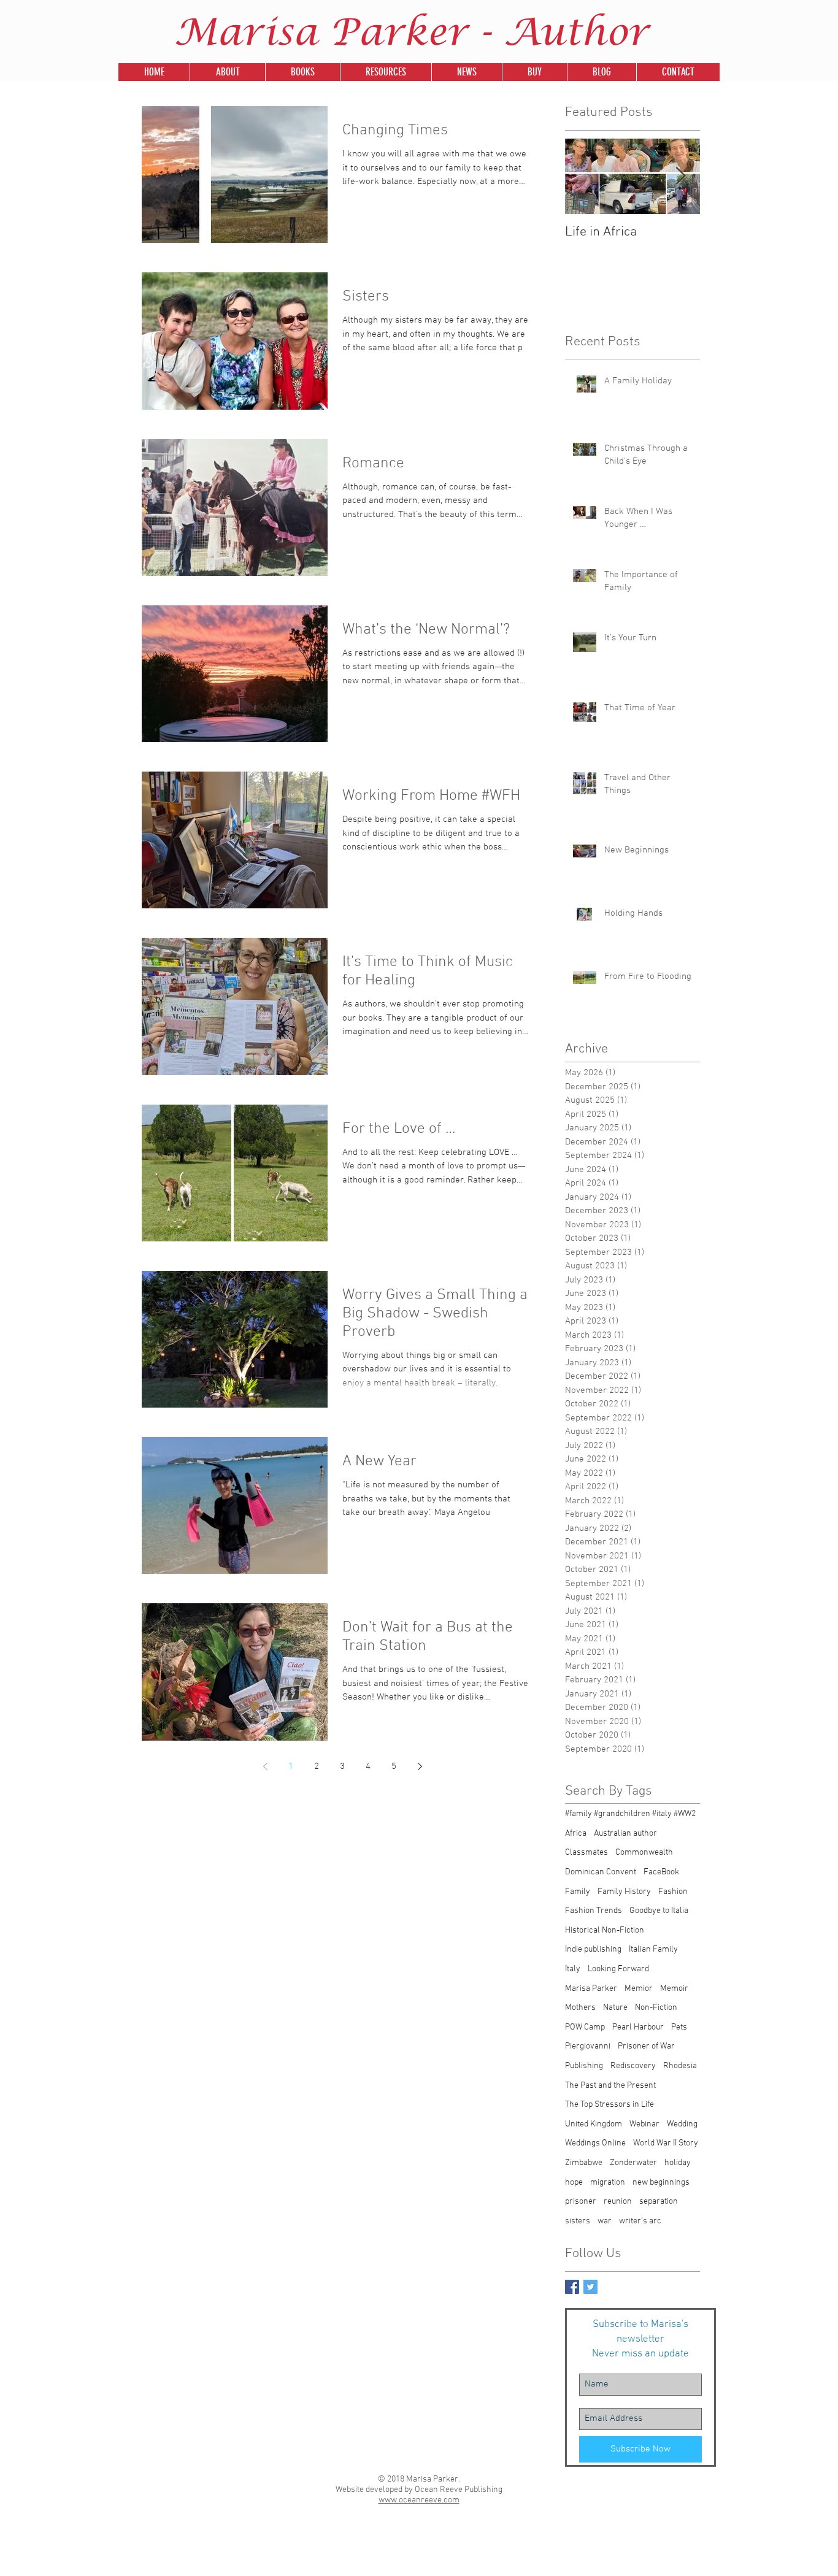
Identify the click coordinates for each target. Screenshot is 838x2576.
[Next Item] (680, 176)
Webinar (644, 2124)
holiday (678, 2163)
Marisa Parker (591, 1989)
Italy (573, 1969)
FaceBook (661, 1872)
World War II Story (666, 2143)
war (605, 2221)
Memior (639, 1989)
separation (659, 2202)
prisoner (581, 2202)
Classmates (586, 1853)
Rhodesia (680, 2066)
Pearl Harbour (638, 2027)
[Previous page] (265, 1766)
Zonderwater (633, 2163)
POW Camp (585, 2027)
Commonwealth (644, 1853)
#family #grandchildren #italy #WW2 (630, 1814)
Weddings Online (595, 2143)
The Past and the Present (610, 2086)
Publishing (584, 2066)
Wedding (682, 2124)
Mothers (580, 2008)
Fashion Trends (594, 1911)
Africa (576, 1834)
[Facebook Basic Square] (572, 2287)
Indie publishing (593, 1949)
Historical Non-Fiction (605, 1930)
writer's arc (640, 2221)
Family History (624, 1892)
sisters (578, 2221)
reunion (618, 2202)
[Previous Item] (585, 176)
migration (608, 2183)
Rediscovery (633, 2066)
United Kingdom (594, 2124)
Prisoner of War (646, 2046)
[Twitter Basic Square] (590, 2287)
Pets (679, 2027)
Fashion (673, 1892)
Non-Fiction (656, 2008)
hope (574, 2183)
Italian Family (653, 1949)
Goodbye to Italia (659, 1911)
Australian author (625, 1834)
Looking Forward (618, 1969)
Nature (615, 2008)
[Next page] (420, 1766)
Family (578, 1892)
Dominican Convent (601, 1872)
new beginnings (661, 2183)
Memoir (674, 1989)
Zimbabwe (584, 2163)
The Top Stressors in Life (609, 2105)
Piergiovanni (588, 2046)
